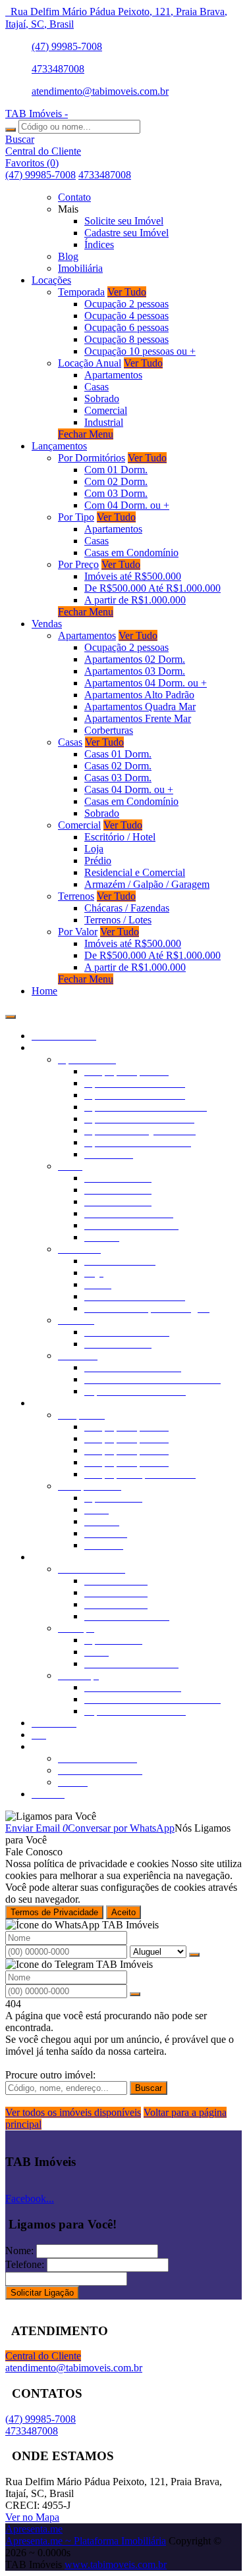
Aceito (123, 1912)
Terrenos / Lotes (118, 920)
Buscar (149, 2088)
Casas (96, 387)
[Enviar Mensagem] (135, 1994)
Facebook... (30, 2199)
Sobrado (102, 399)
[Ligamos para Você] (51, 1816)
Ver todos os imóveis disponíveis (73, 2112)
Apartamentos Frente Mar (138, 718)
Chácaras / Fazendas (127, 908)
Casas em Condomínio (131, 553)
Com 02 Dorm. (116, 481)
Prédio (98, 861)
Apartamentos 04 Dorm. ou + (146, 683)
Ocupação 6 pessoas (126, 327)
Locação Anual (90, 363)
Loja (94, 849)
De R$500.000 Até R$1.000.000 (152, 588)
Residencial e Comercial (135, 872)
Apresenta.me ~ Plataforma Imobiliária (86, 2541)
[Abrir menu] (11, 1013)
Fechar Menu (86, 434)
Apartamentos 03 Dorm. (135, 671)
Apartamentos (113, 375)
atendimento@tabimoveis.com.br (100, 91)
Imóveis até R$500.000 (133, 576)
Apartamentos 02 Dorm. (135, 659)
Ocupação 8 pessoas (126, 339)
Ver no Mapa (32, 2517)
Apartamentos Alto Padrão (139, 695)
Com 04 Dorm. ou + (127, 505)
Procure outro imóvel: (50, 2075)
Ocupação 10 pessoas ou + (140, 351)
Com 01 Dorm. (116, 470)
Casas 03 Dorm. (118, 778)
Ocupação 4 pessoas (126, 316)
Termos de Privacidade (54, 1912)
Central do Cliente (43, 2356)
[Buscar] (11, 130)
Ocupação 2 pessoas (126, 304)
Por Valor (78, 932)
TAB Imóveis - (37, 114)
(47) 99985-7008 (67, 46)
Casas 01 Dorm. (118, 754)
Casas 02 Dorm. (118, 766)
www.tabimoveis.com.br (116, 2564)
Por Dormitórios (92, 458)
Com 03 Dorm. (116, 493)
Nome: (19, 2251)
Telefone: (25, 2264)
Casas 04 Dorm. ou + (129, 789)
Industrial (104, 422)
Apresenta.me (34, 2529)
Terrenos (76, 896)
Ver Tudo (127, 292)
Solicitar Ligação (42, 2293)
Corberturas (109, 730)
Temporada (81, 292)
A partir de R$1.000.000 (135, 600)
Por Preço (78, 564)
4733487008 (58, 69)
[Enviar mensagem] (194, 1955)
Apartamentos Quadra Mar (140, 707)
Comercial (106, 410)
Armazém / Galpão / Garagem (147, 884)
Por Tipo (76, 517)
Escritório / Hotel (120, 837)
